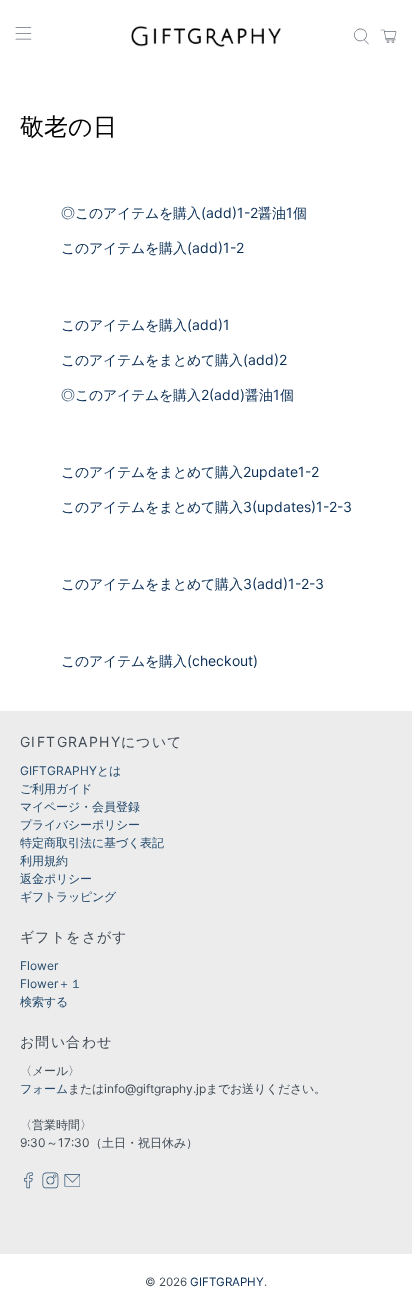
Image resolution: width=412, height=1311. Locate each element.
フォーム (44, 1088)
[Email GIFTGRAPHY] (72, 1184)
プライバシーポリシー (80, 824)
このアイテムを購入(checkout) (159, 660)
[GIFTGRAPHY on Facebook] (28, 1184)
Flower (39, 965)
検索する (44, 1001)
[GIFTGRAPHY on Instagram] (50, 1184)
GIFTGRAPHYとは (70, 770)
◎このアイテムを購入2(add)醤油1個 (177, 394)
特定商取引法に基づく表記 (92, 842)
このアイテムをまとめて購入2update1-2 (190, 471)
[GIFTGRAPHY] (206, 36)
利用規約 (44, 860)
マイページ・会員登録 (80, 806)
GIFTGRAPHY (227, 1282)
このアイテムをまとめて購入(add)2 (174, 359)
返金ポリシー (56, 878)
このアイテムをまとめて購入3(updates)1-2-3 (206, 506)
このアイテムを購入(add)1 (145, 324)
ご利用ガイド (56, 788)
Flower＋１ (51, 983)
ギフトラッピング (68, 896)
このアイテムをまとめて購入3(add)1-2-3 (192, 583)
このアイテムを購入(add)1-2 (152, 247)
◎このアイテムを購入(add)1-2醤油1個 (184, 212)
